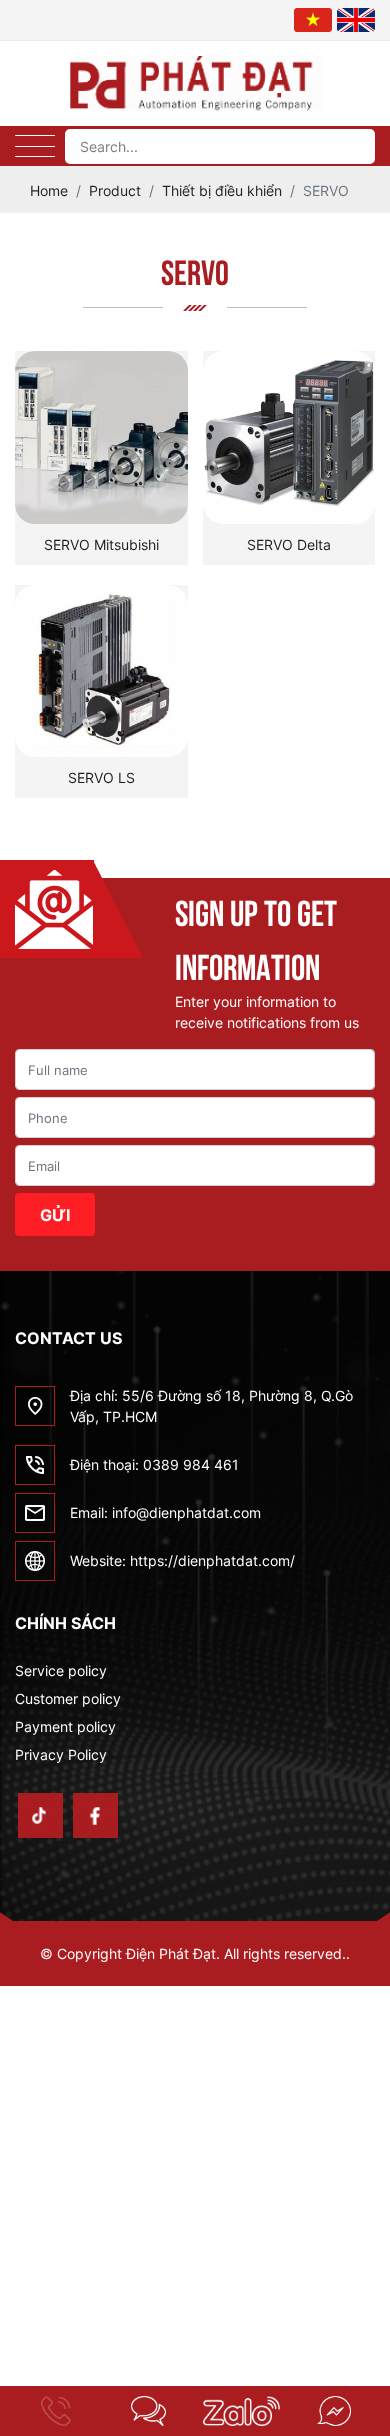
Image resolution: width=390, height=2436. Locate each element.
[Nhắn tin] (149, 2411)
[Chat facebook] (334, 2411)
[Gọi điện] (56, 2411)
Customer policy (68, 1698)
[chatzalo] (241, 2411)
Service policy (61, 1670)
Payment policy (65, 1726)
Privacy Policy (61, 1754)
